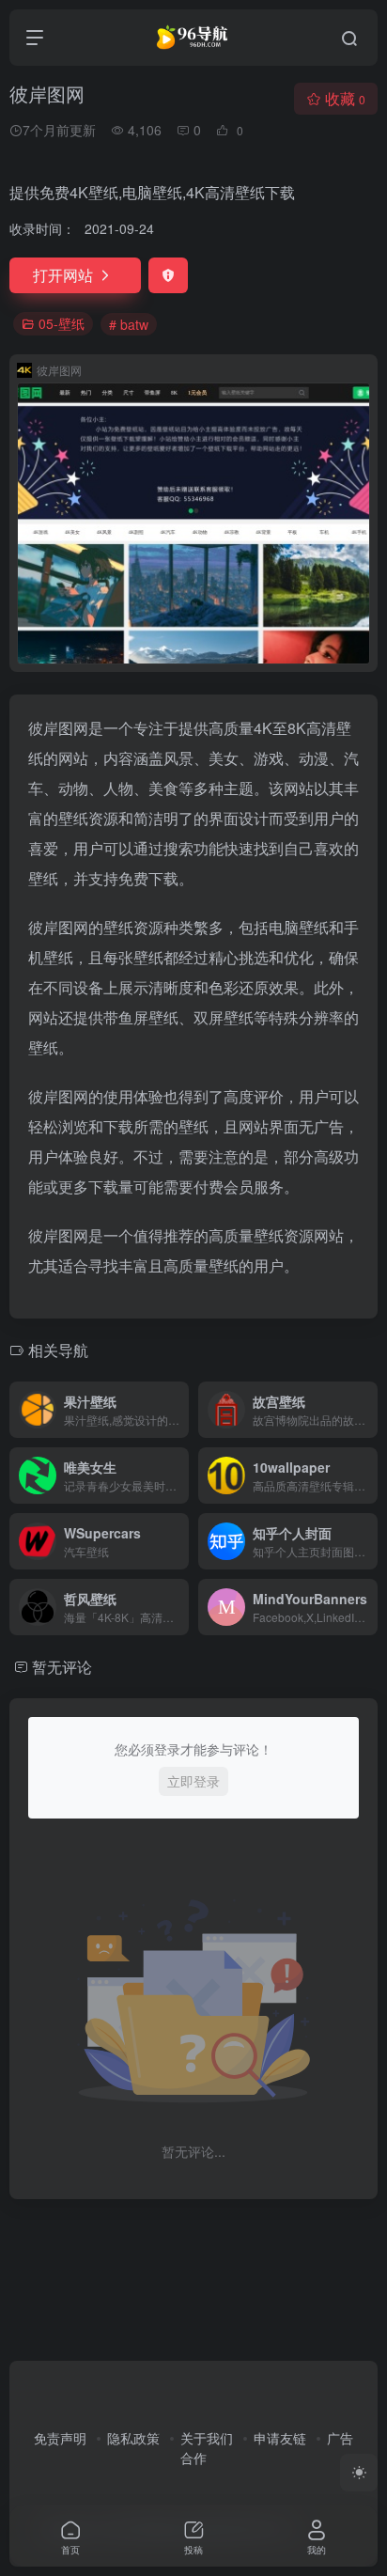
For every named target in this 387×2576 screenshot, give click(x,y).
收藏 (345, 98)
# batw (129, 324)
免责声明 (60, 2438)
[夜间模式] (359, 2473)
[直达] (178, 1410)
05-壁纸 (62, 323)
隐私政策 (133, 2438)
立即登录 (193, 1781)
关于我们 (207, 2438)
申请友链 (280, 2438)
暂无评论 (62, 1667)
